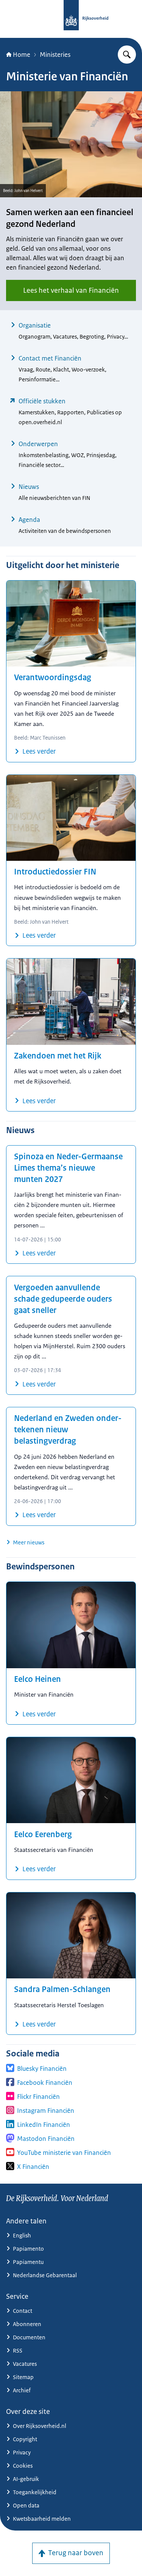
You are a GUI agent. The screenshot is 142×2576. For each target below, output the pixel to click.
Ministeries (55, 55)
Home (22, 55)
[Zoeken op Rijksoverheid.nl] (127, 55)
